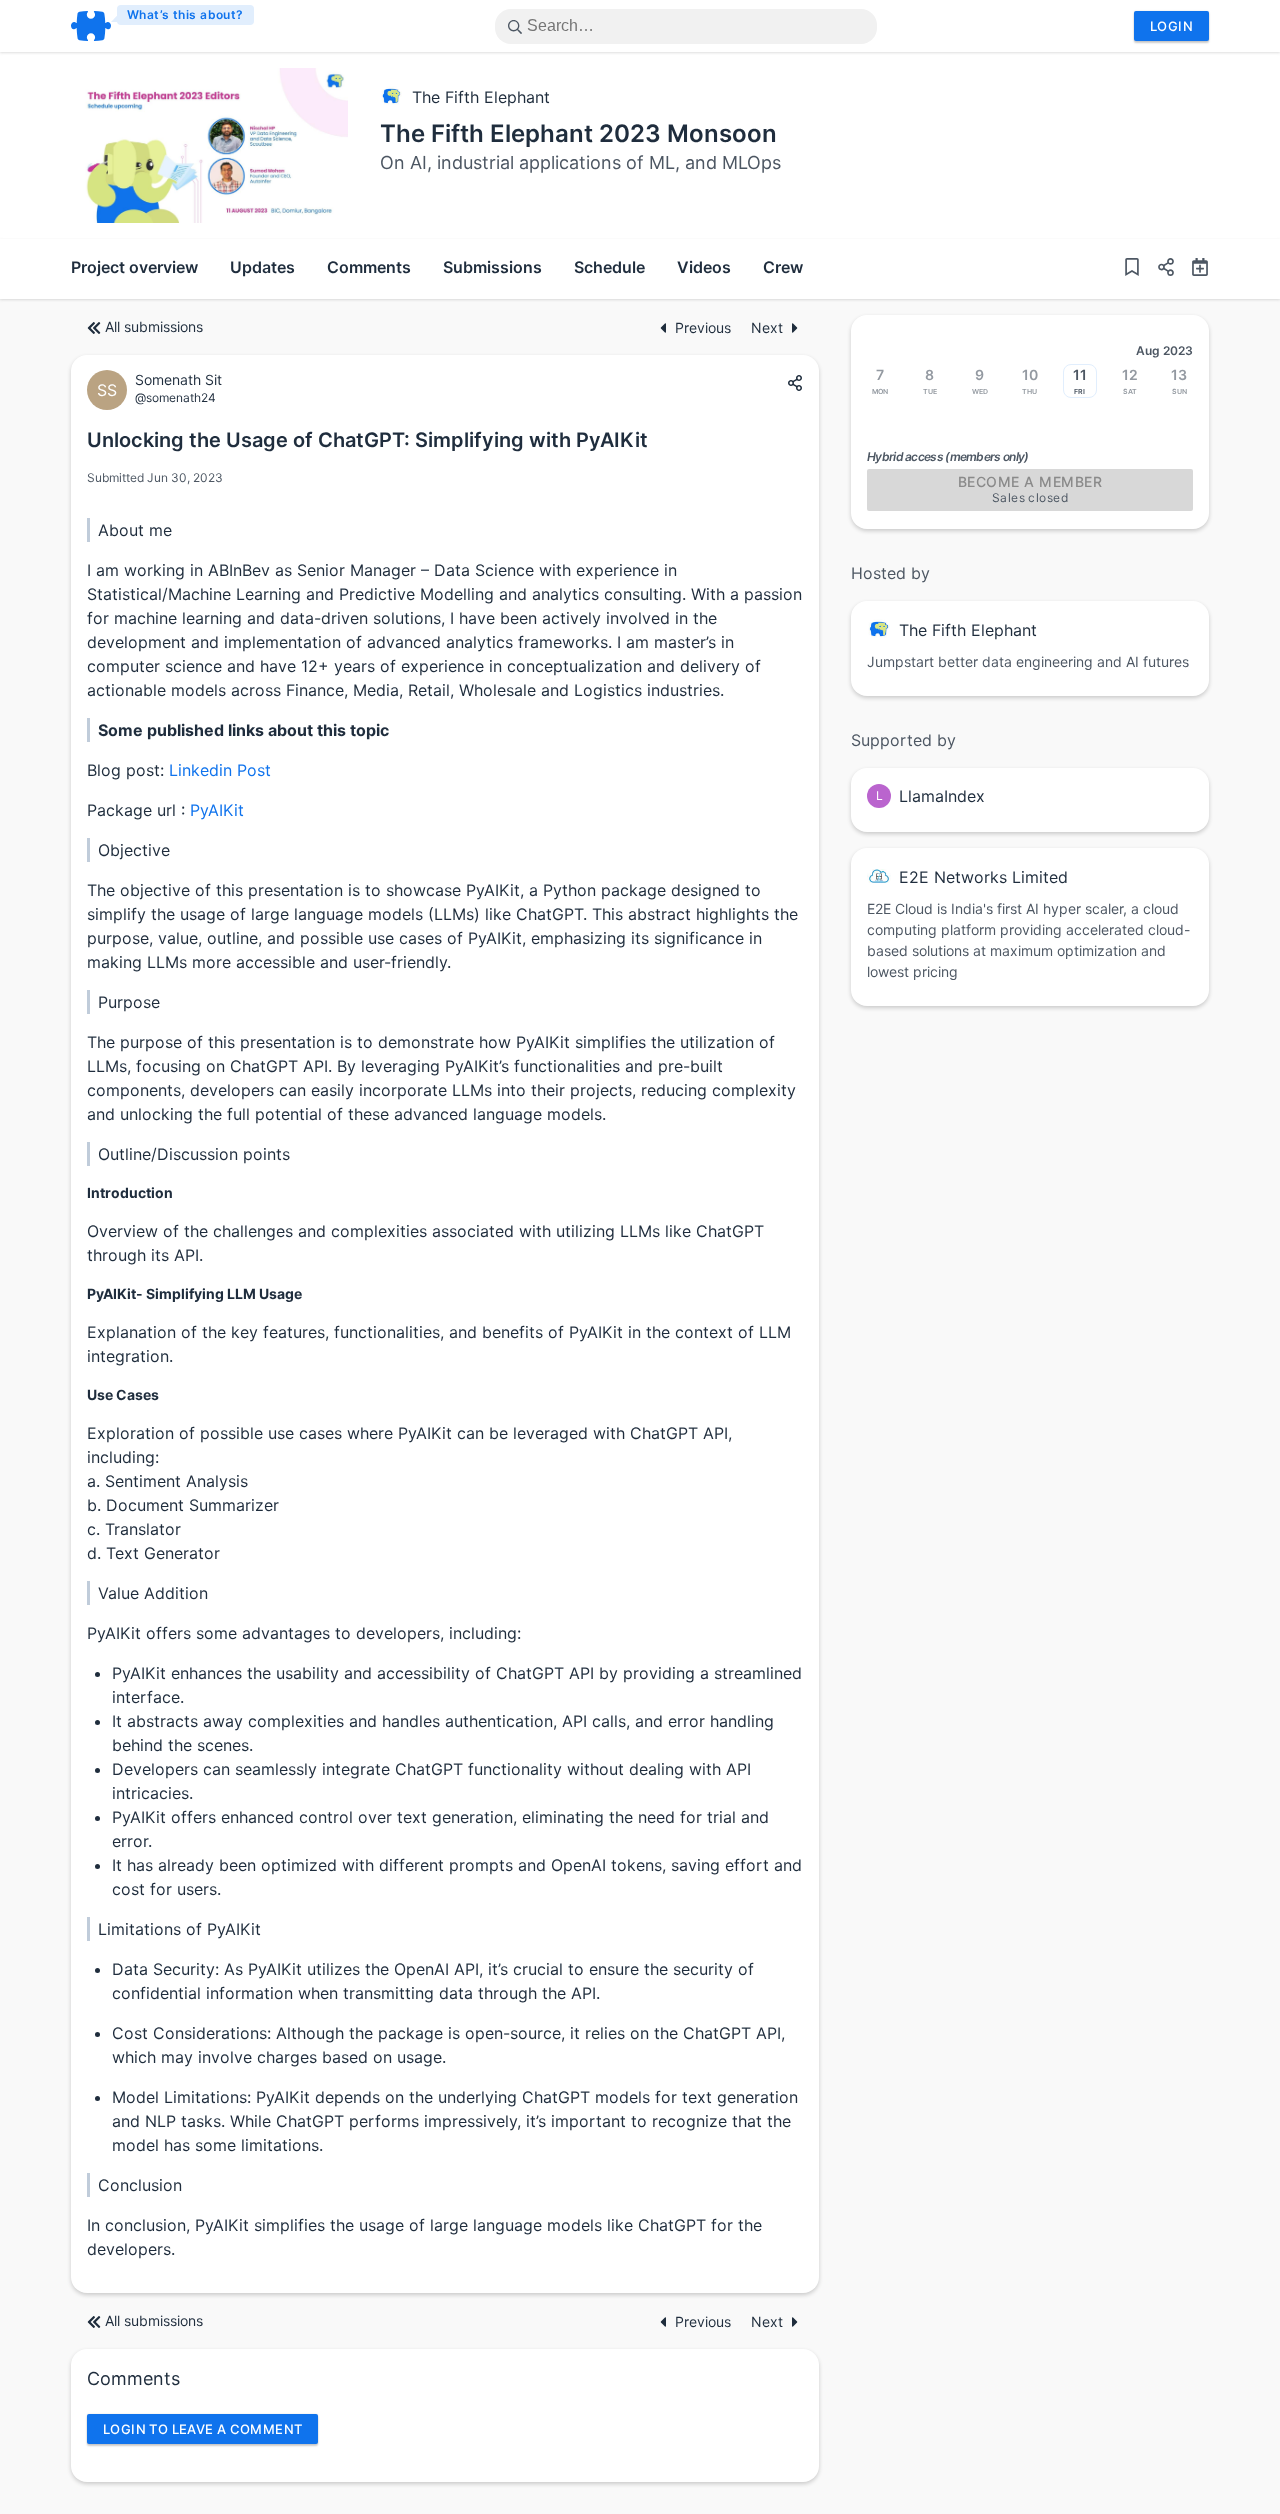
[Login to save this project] (1132, 269)
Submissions (492, 267)
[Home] (163, 26)
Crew (783, 267)
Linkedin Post (220, 770)
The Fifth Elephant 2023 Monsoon (578, 133)
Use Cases (123, 1394)
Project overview (134, 267)
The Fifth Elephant (481, 97)
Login (1171, 26)
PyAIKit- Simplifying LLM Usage (194, 1293)
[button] (1158, 269)
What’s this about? (185, 14)
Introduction (130, 1192)
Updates (262, 267)
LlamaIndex (942, 796)
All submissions (154, 326)
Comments (369, 267)
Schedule (609, 267)
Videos (704, 267)
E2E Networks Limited (983, 877)
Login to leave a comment (202, 2429)
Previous (705, 327)
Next (767, 327)
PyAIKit (217, 810)
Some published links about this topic (243, 730)
